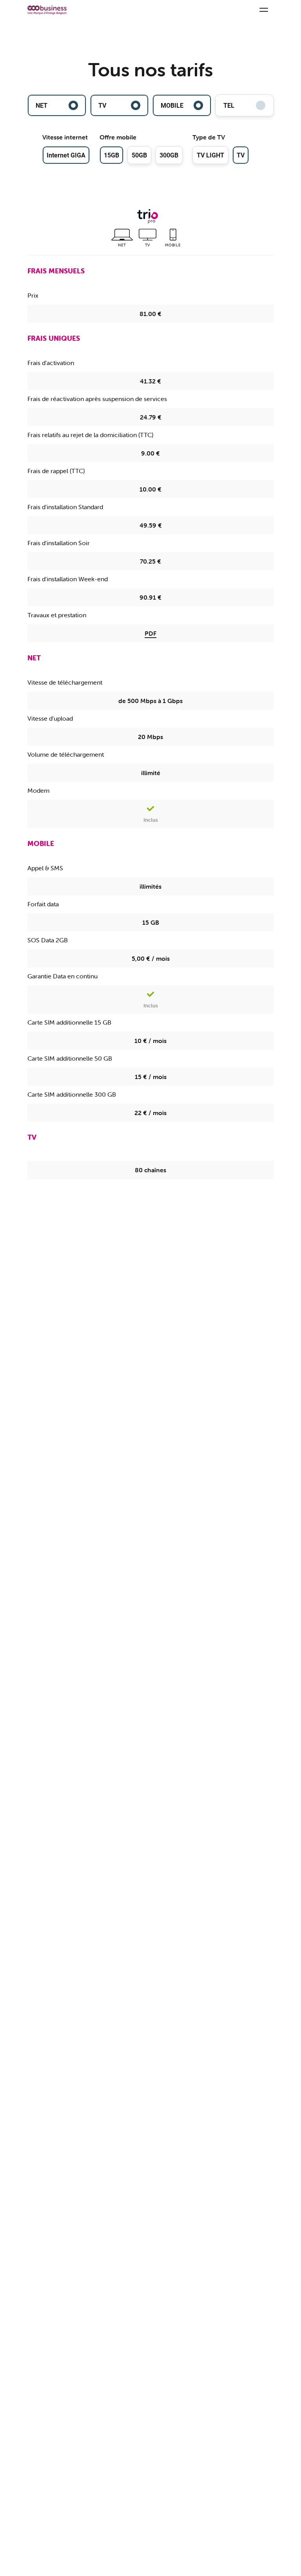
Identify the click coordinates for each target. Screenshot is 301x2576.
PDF (150, 633)
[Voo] (47, 10)
